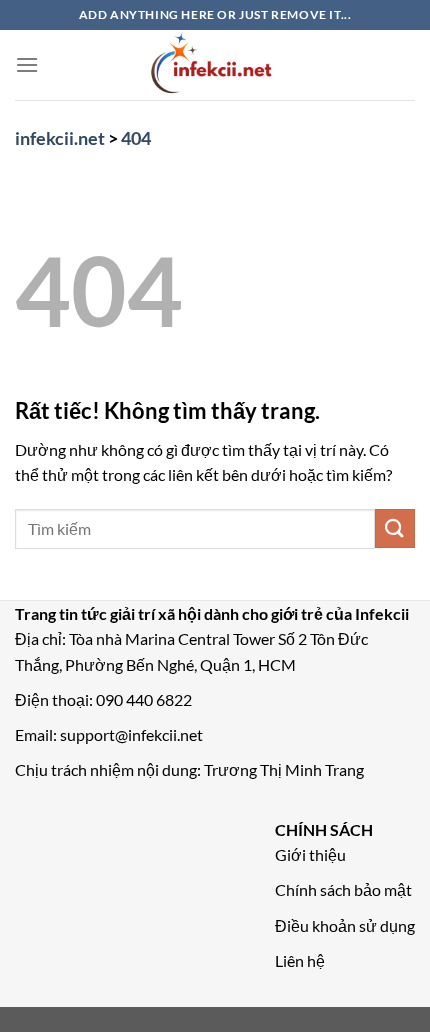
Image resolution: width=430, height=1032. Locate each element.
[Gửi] (395, 528)
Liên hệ (300, 960)
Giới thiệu (310, 854)
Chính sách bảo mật (343, 889)
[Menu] (27, 64)
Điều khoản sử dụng (345, 925)
